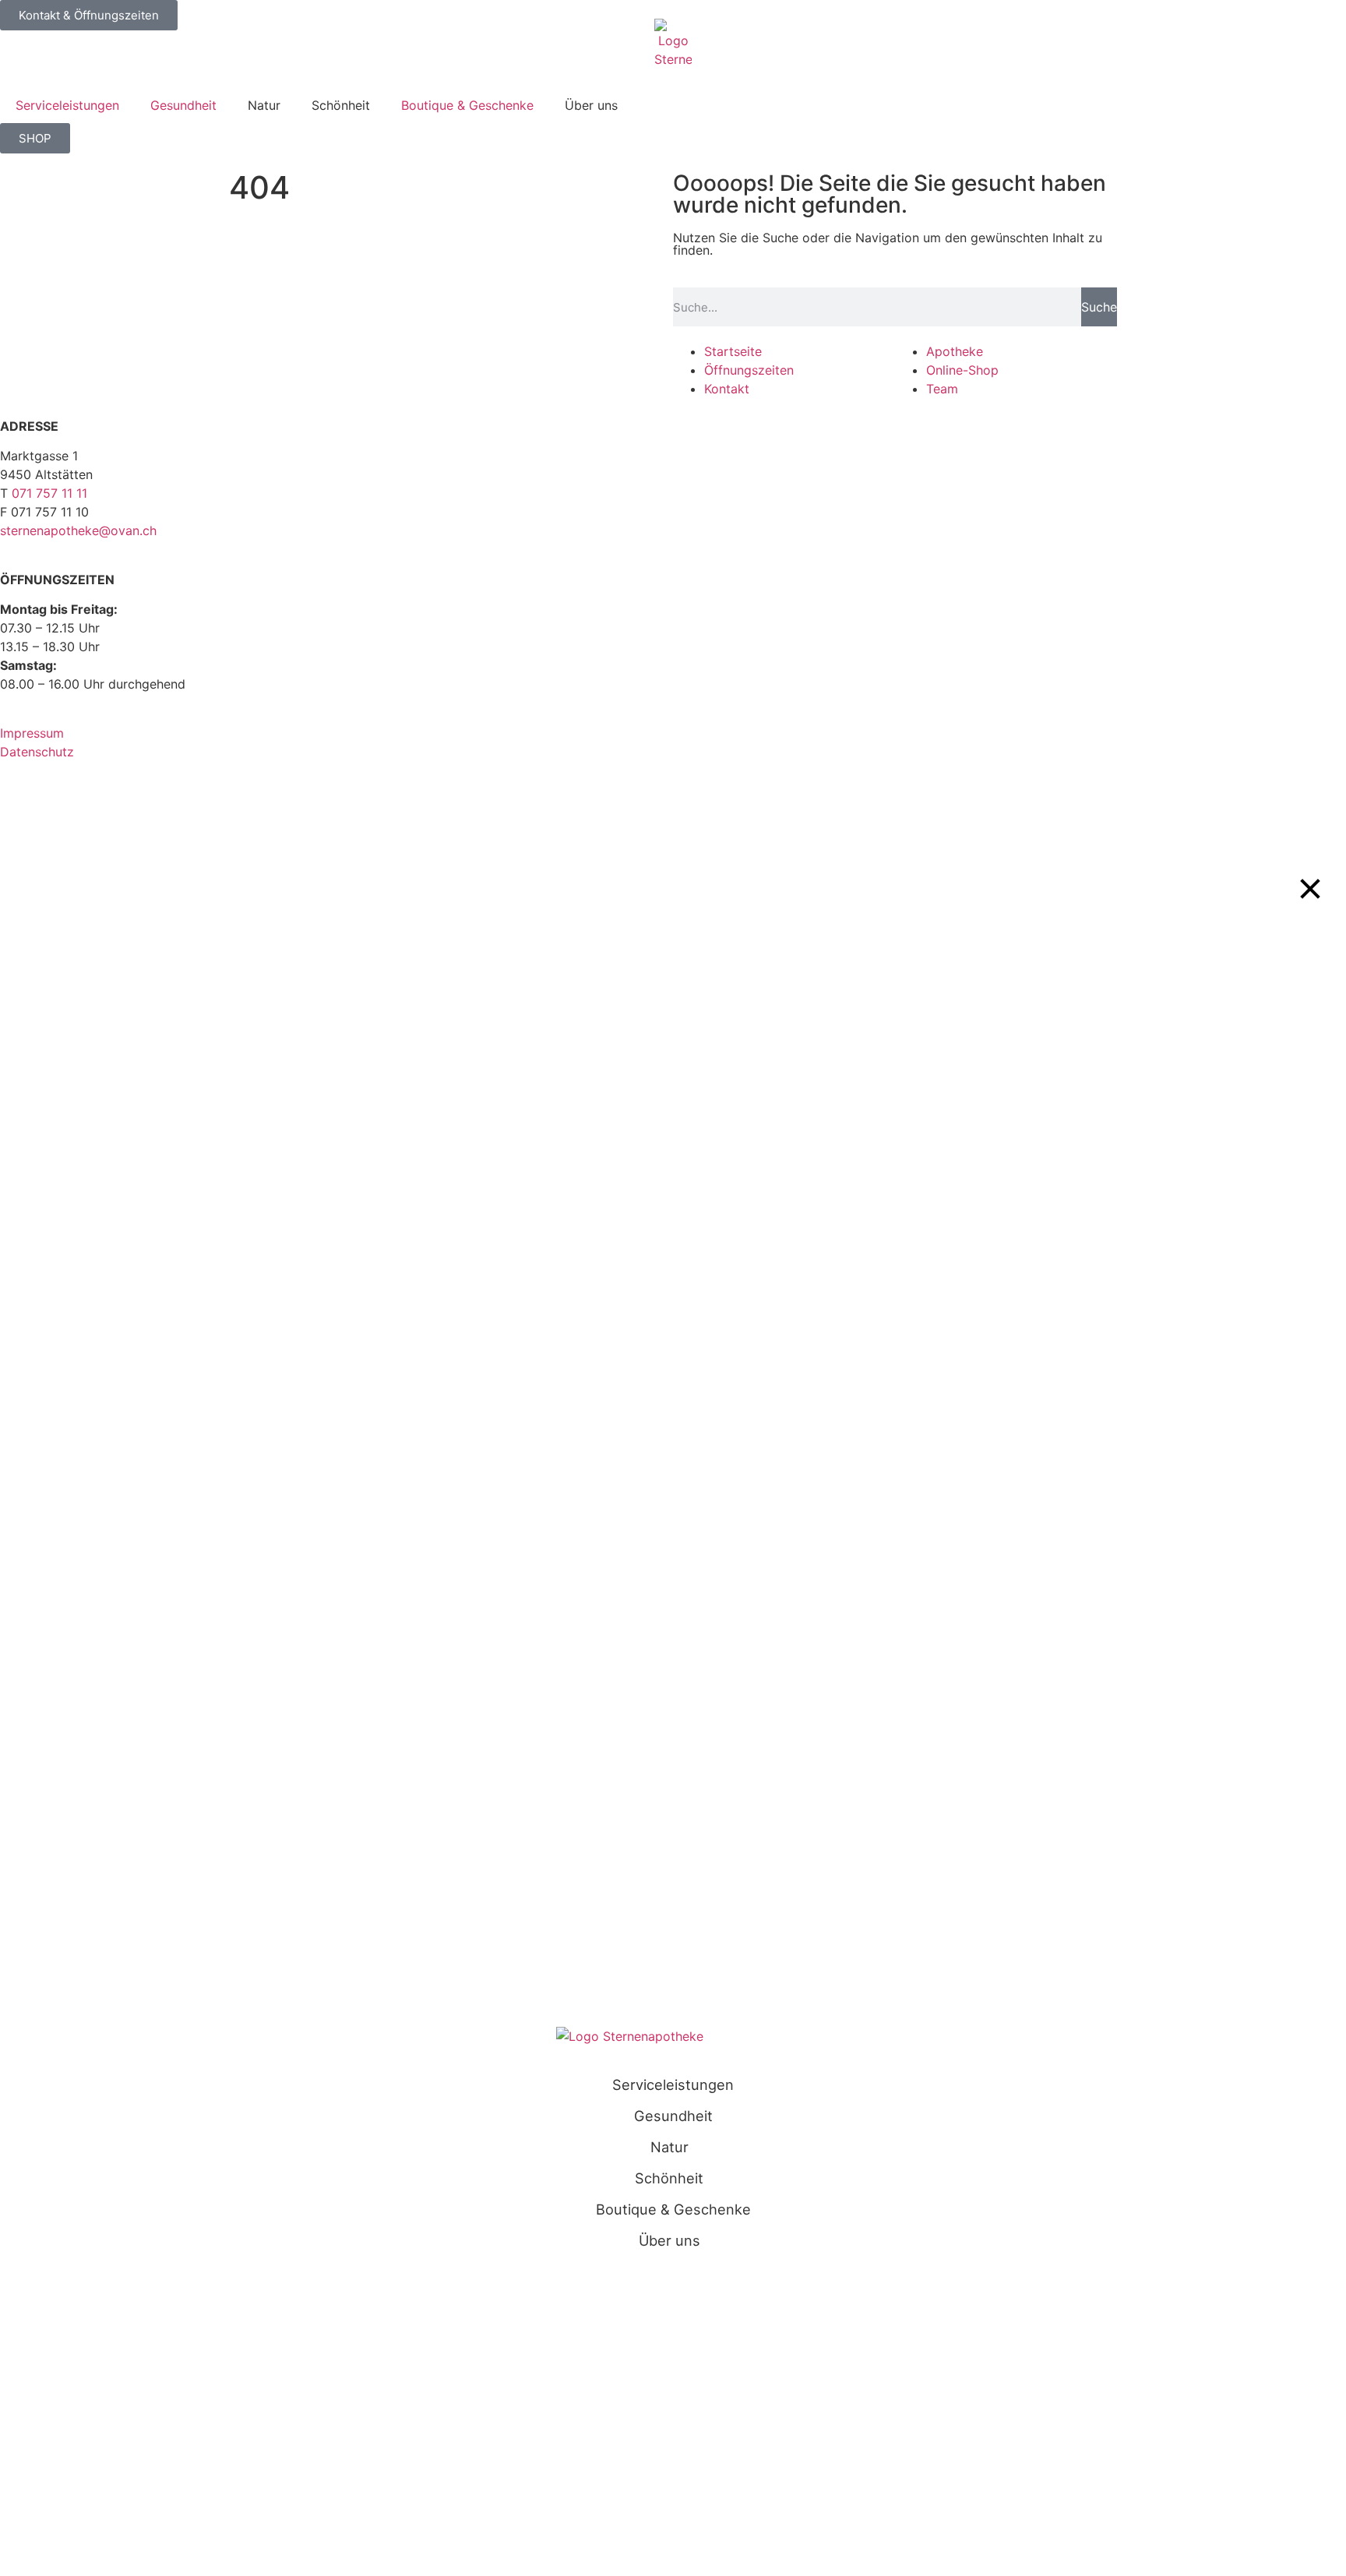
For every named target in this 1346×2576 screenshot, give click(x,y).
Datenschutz (37, 752)
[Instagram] (19, 810)
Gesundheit (183, 105)
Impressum (32, 733)
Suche (1099, 307)
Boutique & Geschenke (467, 105)
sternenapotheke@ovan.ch (78, 530)
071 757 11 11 (49, 493)
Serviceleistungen (67, 105)
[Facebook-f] (62, 810)
